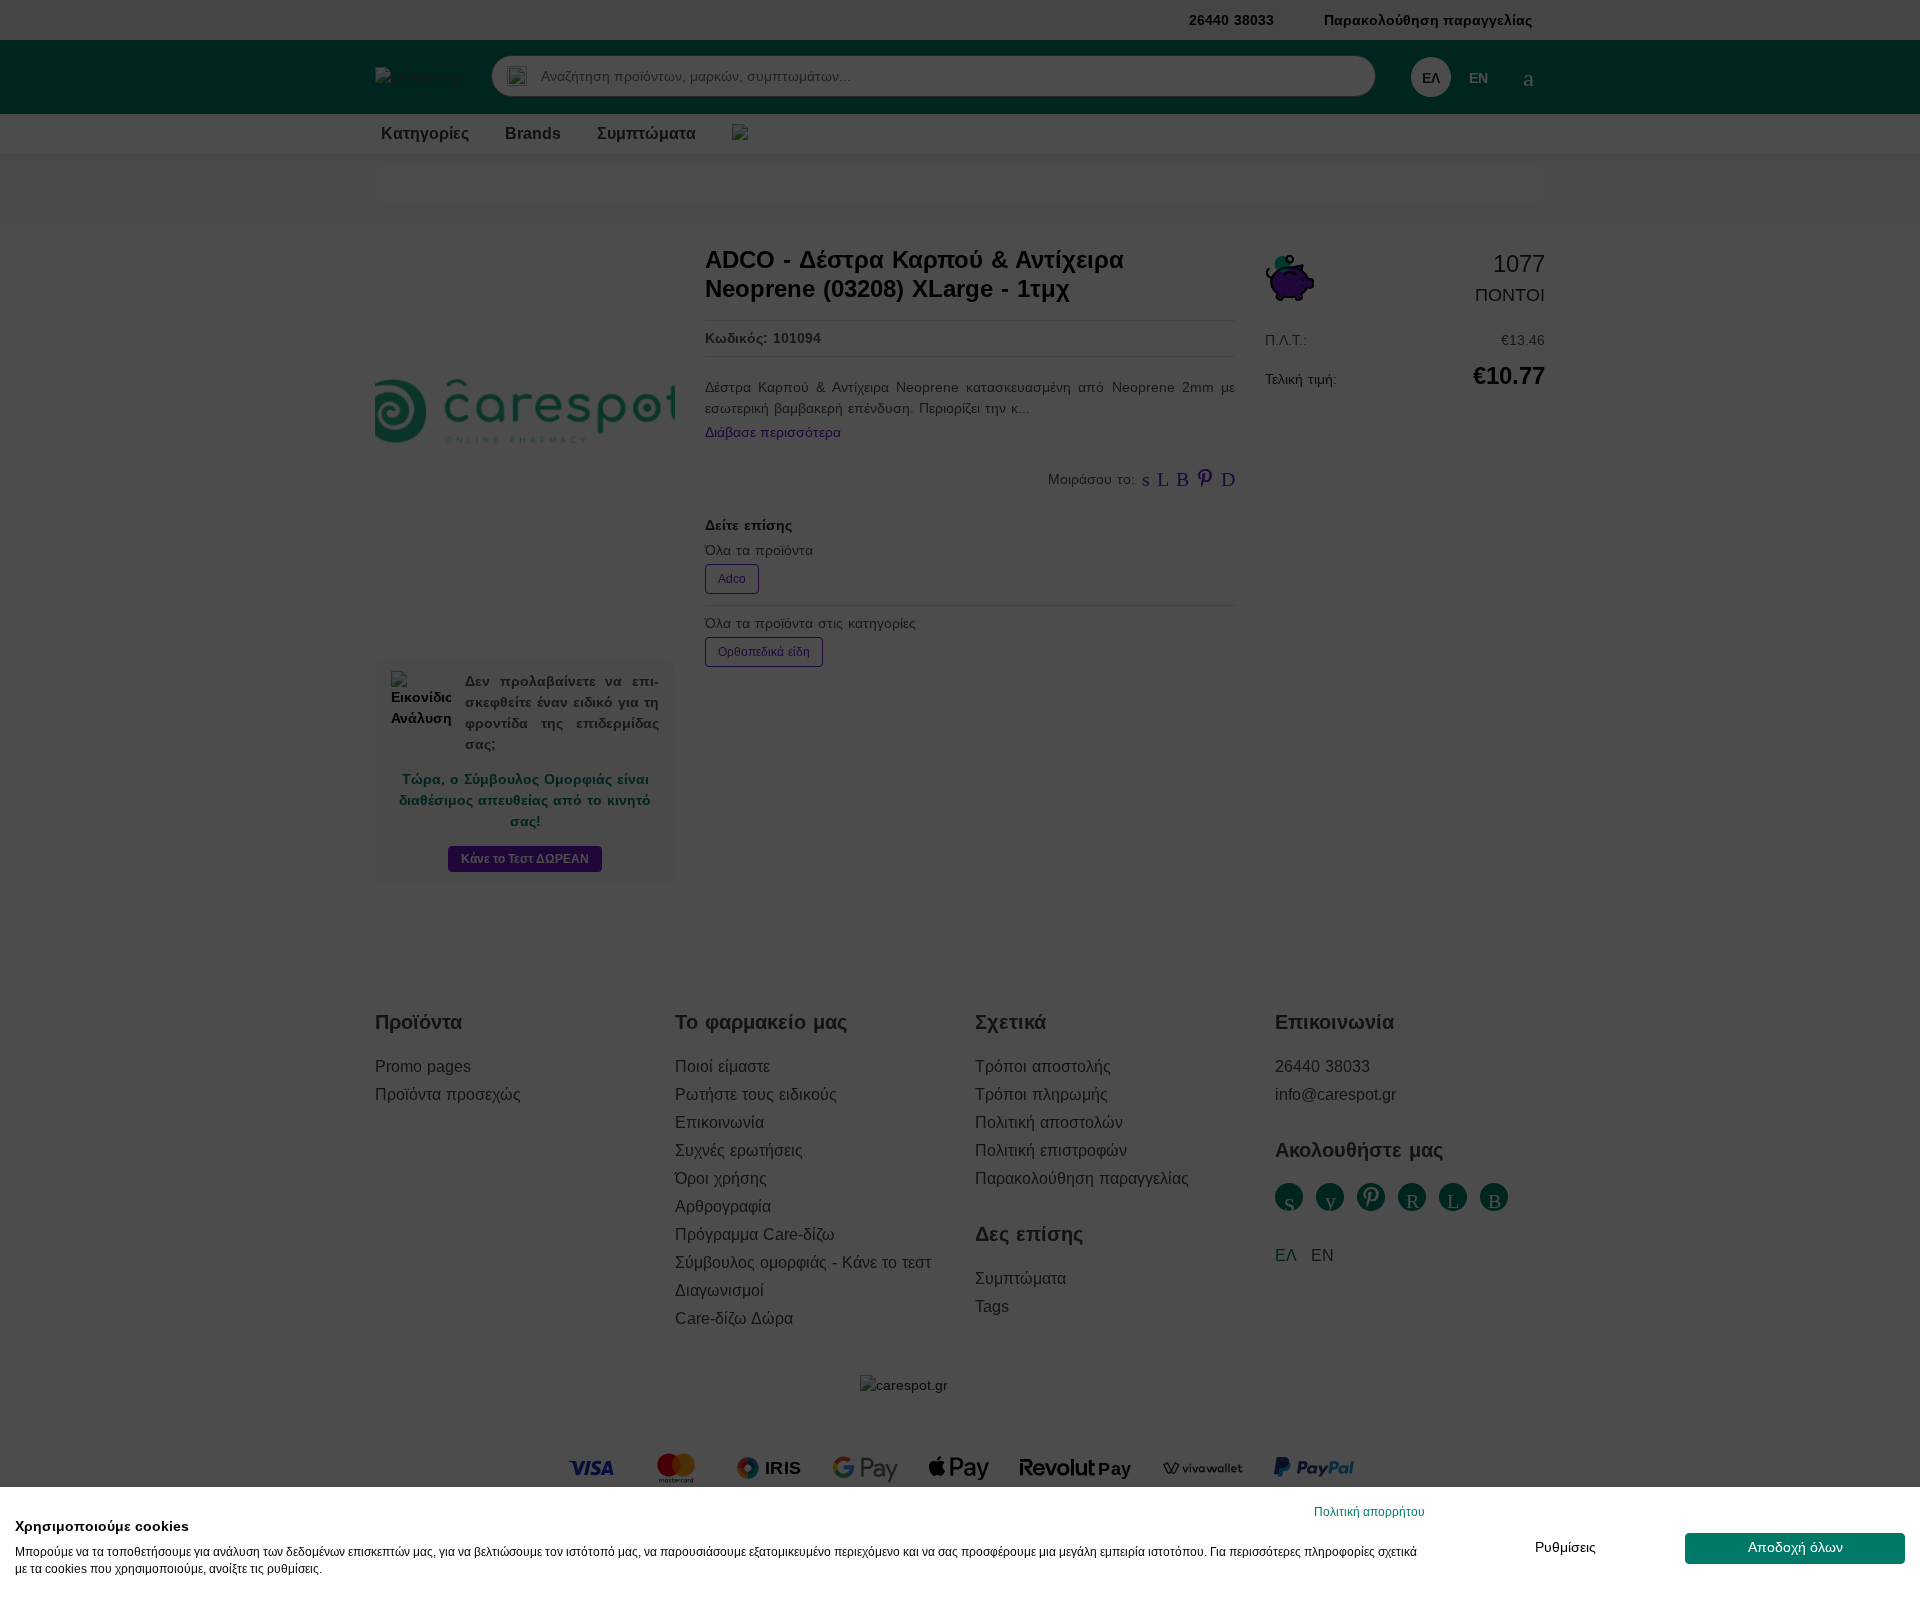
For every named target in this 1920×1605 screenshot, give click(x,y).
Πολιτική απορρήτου (1369, 1512)
